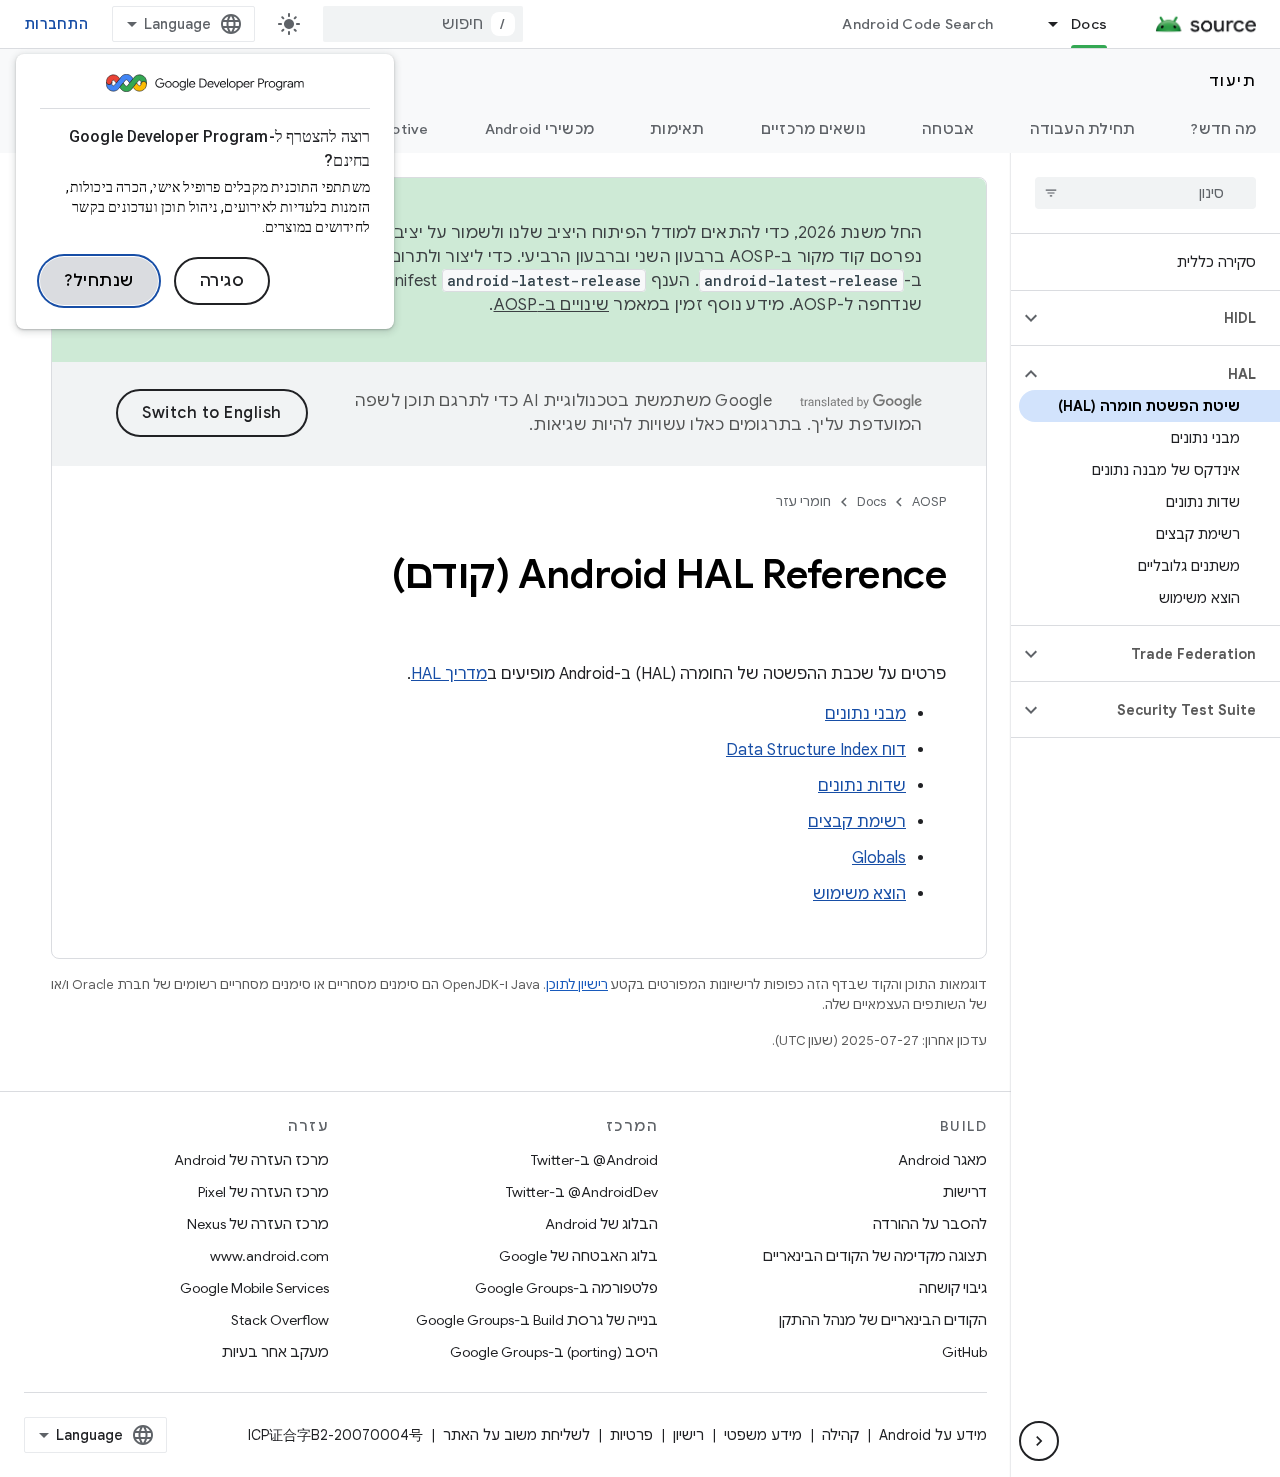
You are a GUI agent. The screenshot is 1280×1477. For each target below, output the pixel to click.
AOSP (929, 501)
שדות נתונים (862, 786)
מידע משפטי (763, 1435)
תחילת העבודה (1082, 129)
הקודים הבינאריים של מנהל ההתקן (883, 1320)
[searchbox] (1145, 193)
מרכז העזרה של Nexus (258, 1224)
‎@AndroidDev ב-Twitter (582, 1192)
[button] (1161, 318)
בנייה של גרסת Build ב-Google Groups (537, 1320)
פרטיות (631, 1435)
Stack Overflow (280, 1320)
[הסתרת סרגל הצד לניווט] (1039, 1441)
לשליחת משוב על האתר (516, 1435)
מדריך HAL (449, 674)
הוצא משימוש (859, 894)
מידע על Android (933, 1435)
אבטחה (948, 129)
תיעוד (1233, 81)
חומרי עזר (803, 501)
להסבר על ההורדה (930, 1224)
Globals (879, 858)
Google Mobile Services (254, 1288)
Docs (1089, 24)
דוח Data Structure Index (816, 750)
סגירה (222, 281)
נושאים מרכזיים (814, 129)
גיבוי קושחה (953, 1288)
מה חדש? (1223, 129)
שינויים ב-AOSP (552, 305)
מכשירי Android (540, 129)
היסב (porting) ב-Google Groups (554, 1352)
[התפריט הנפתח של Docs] (1044, 24)
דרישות (965, 1192)
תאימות (677, 129)
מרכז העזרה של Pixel (263, 1192)
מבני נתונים (865, 714)
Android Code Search (917, 24)
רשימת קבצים (857, 822)
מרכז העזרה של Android (251, 1160)
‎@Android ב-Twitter (594, 1160)
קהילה (840, 1435)
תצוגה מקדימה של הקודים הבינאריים (875, 1256)
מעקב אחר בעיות (275, 1352)
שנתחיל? (99, 281)
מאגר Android (942, 1160)
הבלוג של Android (601, 1224)
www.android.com (269, 1256)
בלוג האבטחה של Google (578, 1256)
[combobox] (423, 24)
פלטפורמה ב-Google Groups (566, 1288)
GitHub (964, 1352)
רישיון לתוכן (577, 984)
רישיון (688, 1435)
